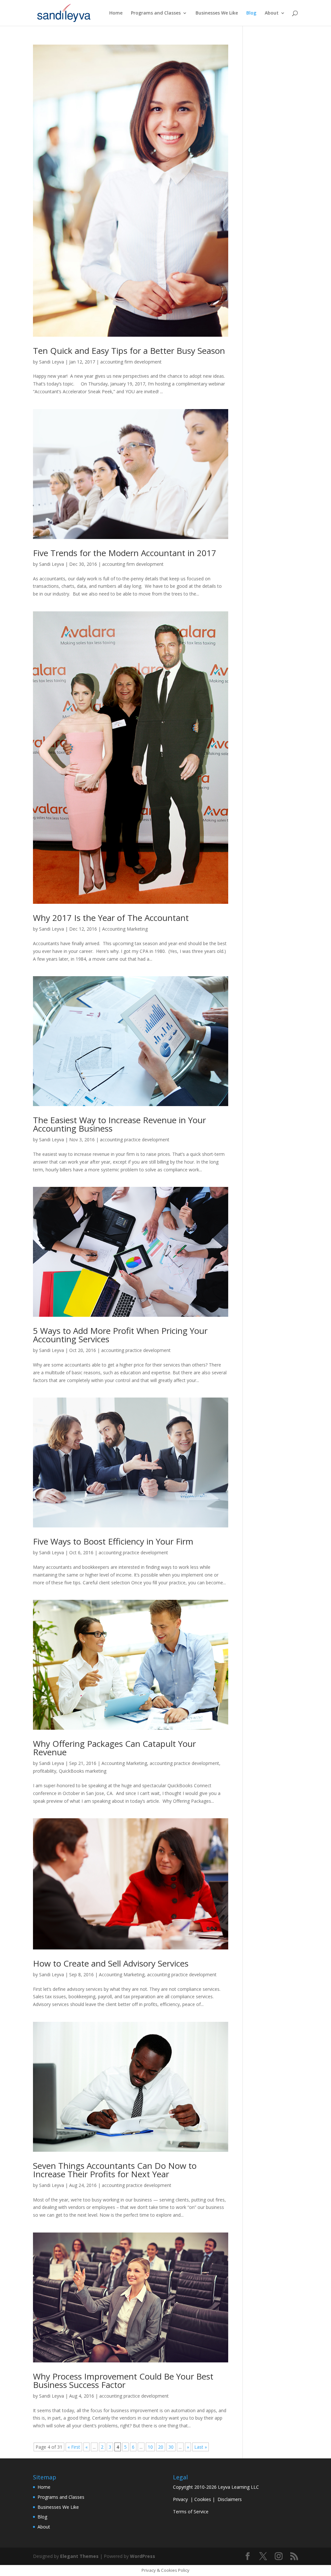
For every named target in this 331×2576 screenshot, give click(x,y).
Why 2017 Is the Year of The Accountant (111, 918)
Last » (201, 2447)
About (272, 13)
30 (171, 2447)
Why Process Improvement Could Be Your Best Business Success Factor (123, 2381)
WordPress (143, 2556)
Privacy (180, 2499)
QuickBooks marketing (83, 1771)
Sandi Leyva (52, 362)
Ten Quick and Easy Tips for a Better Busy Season (129, 351)
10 (150, 2447)
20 (161, 2447)
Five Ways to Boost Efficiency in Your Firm (113, 1541)
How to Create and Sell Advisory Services (111, 1963)
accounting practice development (135, 1140)
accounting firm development (131, 362)
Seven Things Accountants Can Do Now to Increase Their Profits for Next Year (115, 2170)
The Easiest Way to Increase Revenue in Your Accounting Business (119, 1124)
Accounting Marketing (125, 929)
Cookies (203, 2499)
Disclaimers (230, 2499)
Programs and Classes (156, 13)
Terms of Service (191, 2512)
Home (116, 13)
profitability (45, 1771)
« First (74, 2447)
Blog (251, 13)
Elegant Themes (79, 2556)
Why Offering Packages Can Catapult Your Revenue (114, 1748)
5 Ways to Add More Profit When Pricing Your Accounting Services (120, 1335)
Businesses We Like (217, 13)
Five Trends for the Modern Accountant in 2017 (125, 553)
